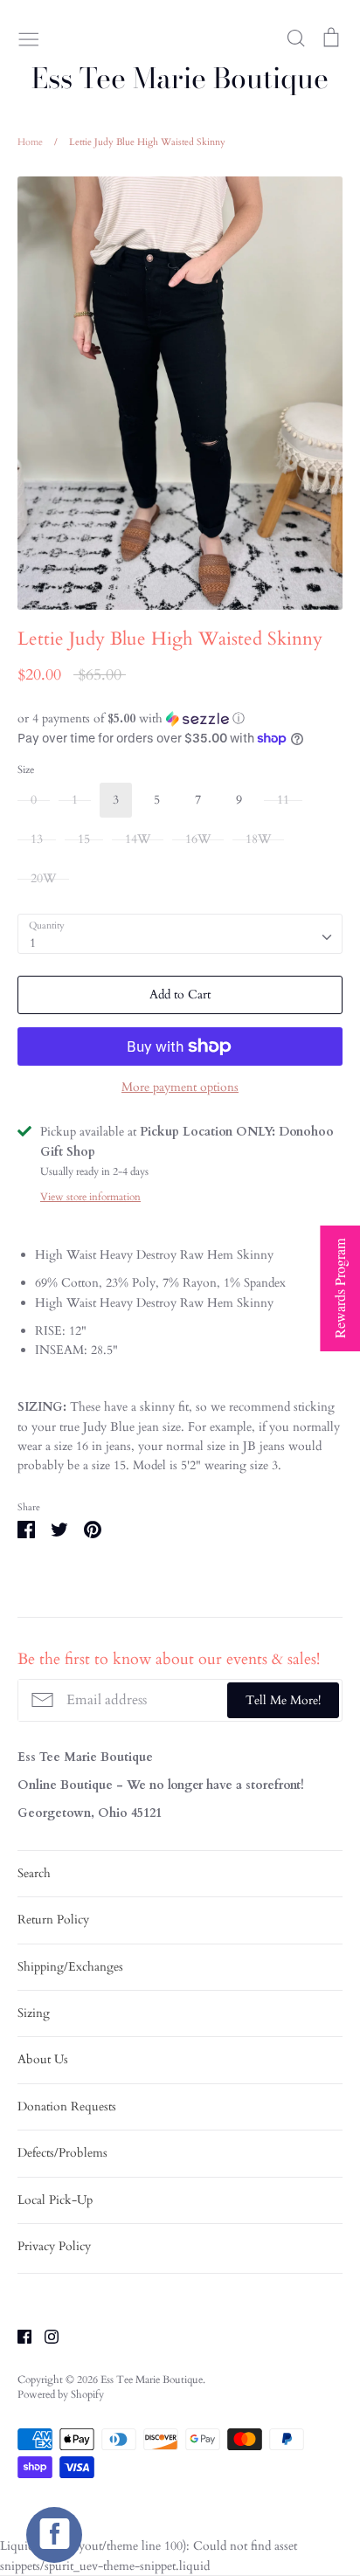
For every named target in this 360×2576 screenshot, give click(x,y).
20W (43, 878)
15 (84, 839)
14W (138, 839)
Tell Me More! (283, 1700)
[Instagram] (45, 2335)
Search (34, 1873)
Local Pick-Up (55, 2200)
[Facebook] (18, 2335)
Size (26, 770)
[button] (180, 718)
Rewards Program (339, 1288)
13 (37, 839)
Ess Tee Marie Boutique (180, 79)
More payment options (180, 1087)
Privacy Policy (54, 2246)
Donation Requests (67, 2106)
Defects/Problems (62, 2153)
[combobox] (180, 934)
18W (258, 839)
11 (283, 800)
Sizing (34, 2013)
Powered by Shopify (61, 2394)
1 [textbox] (33, 943)
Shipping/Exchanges (70, 1967)
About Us (43, 2059)
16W (198, 839)
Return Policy (53, 1920)
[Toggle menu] (29, 38)
